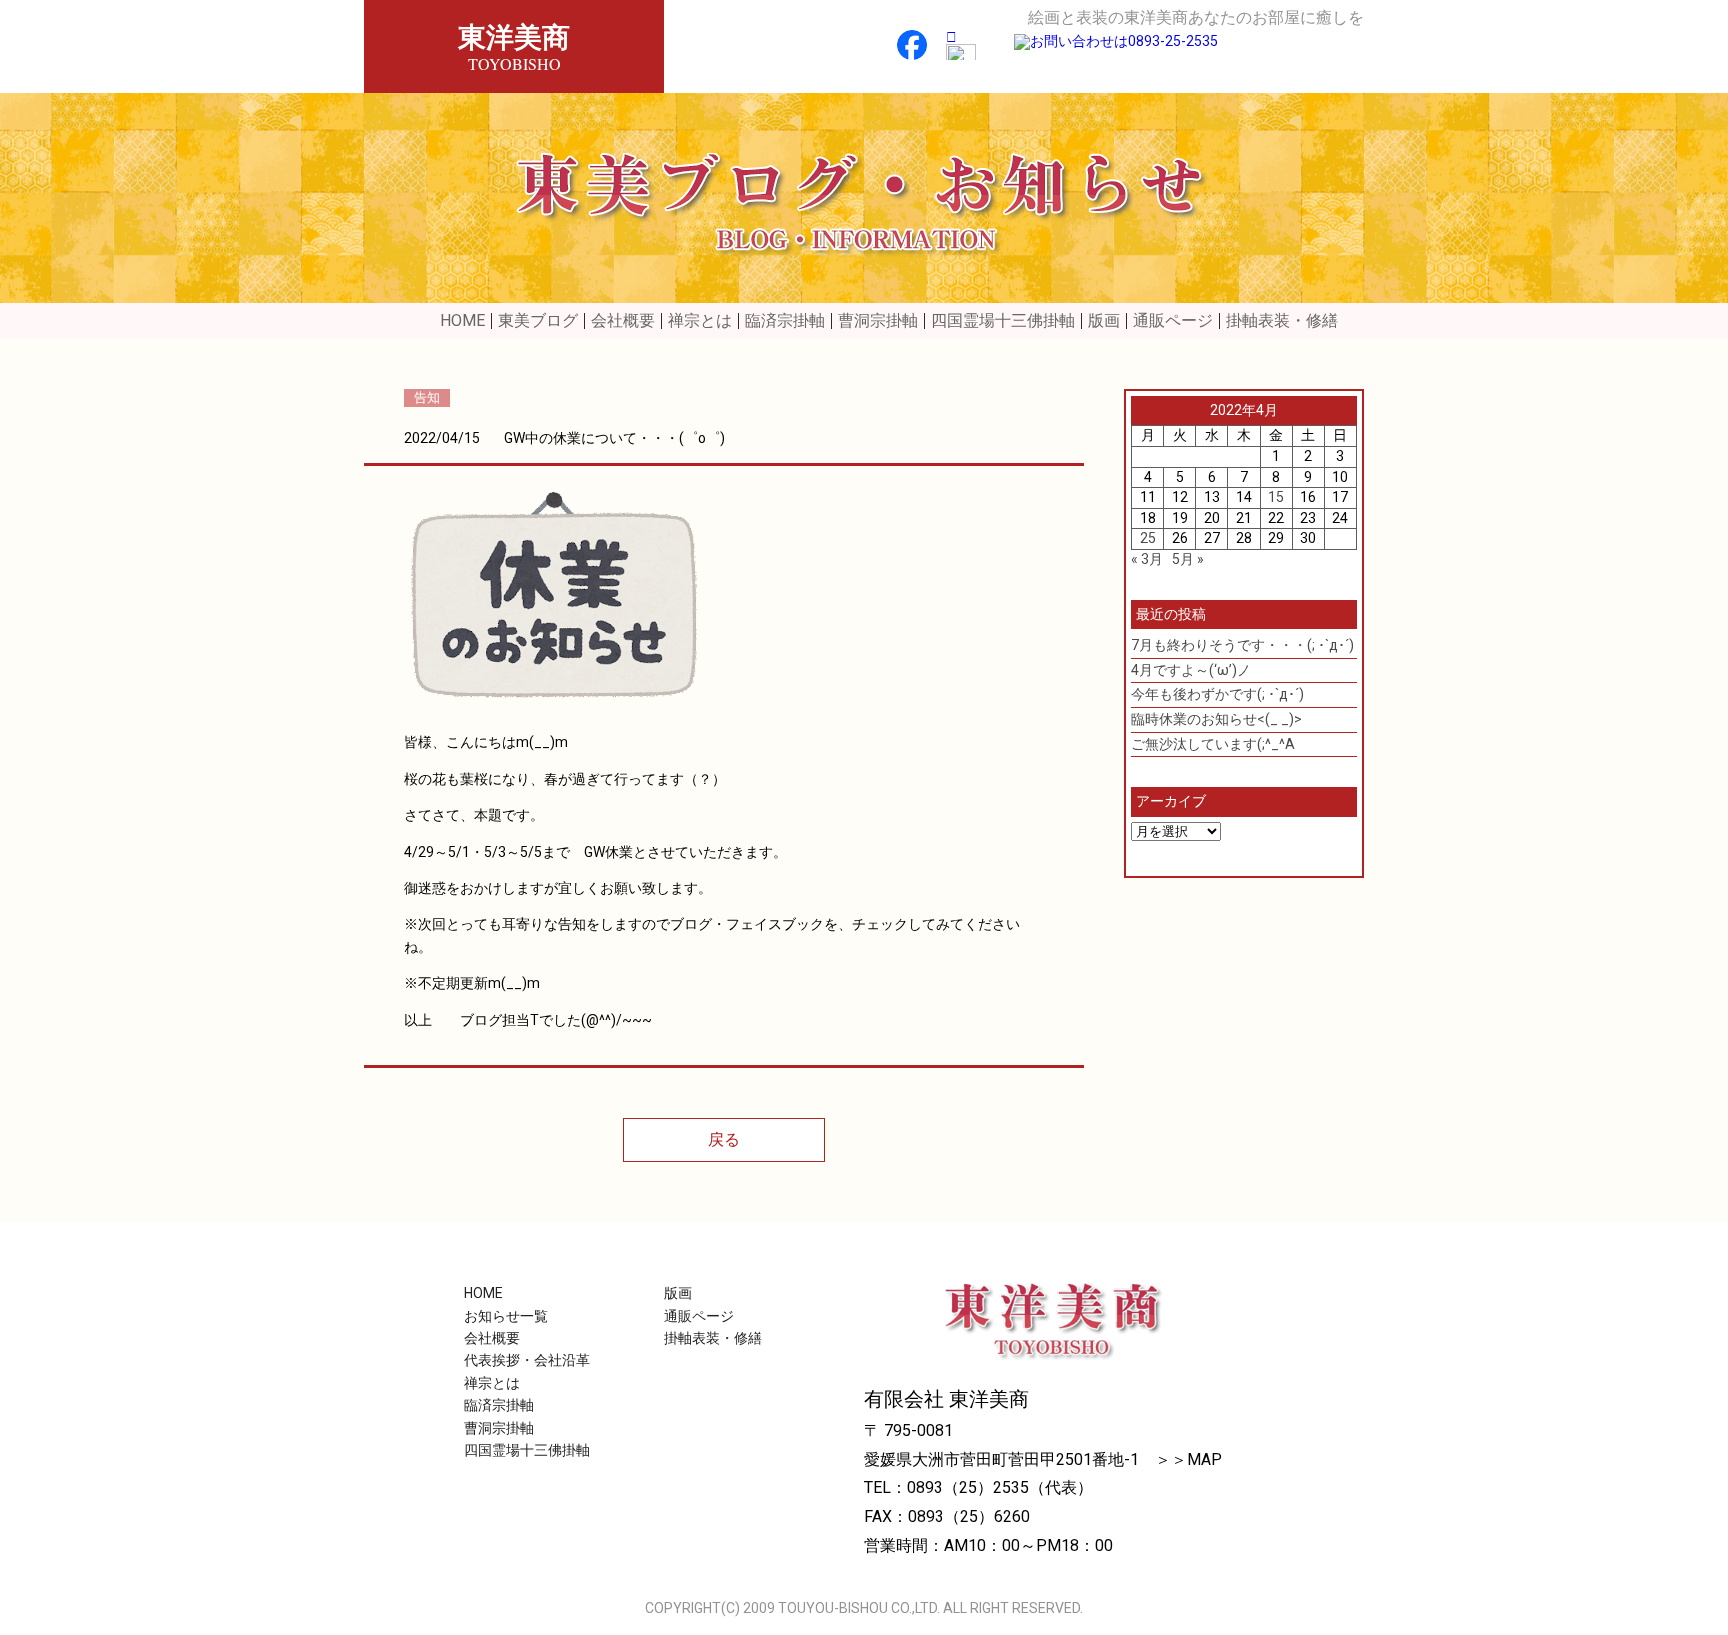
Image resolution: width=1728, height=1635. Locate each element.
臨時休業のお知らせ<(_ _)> (1216, 719)
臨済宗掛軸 (785, 320)
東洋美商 (514, 45)
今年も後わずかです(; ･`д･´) (1217, 694)
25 (1148, 538)
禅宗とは (700, 320)
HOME (462, 320)
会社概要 (623, 320)
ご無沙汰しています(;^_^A (1213, 744)
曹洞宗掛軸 (878, 320)
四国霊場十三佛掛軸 (1003, 320)
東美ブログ (538, 320)
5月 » (1188, 559)
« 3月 (1147, 559)
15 (1276, 497)
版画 (1104, 320)
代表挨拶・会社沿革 (527, 1360)
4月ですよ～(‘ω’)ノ (1191, 670)
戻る (724, 1139)
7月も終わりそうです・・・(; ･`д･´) (1242, 645)
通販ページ (1173, 320)
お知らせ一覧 (506, 1316)
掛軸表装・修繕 (1282, 320)
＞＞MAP (1188, 1459)
